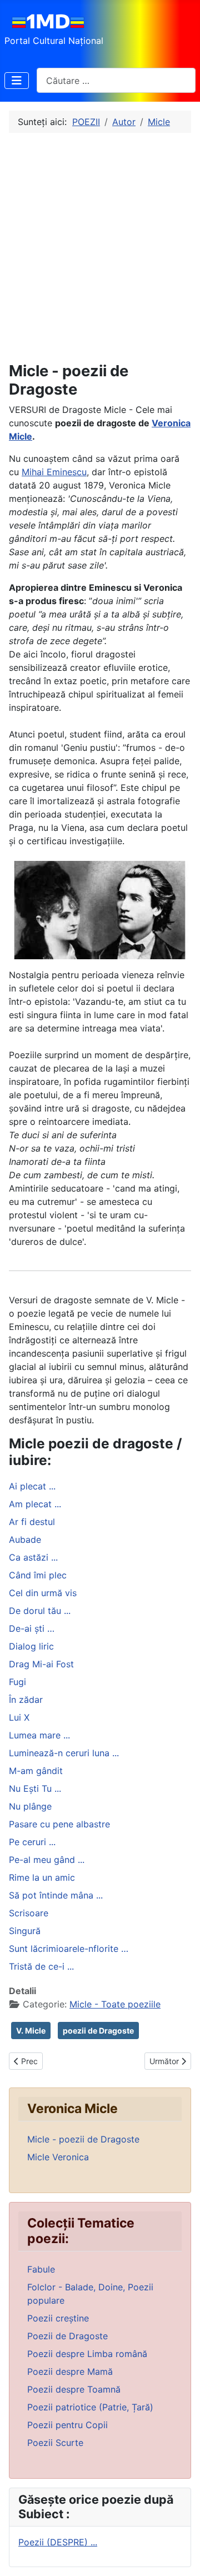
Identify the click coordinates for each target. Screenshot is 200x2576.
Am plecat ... (35, 1504)
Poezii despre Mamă (70, 2371)
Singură (25, 1931)
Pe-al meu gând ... (47, 1860)
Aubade (25, 1539)
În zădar (26, 1700)
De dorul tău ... (40, 1611)
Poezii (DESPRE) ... (58, 2542)
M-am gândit (36, 1771)
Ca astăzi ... (33, 1557)
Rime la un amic (42, 1877)
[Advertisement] (100, 247)
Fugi (17, 1682)
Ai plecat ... (32, 1486)
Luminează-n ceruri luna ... (64, 1753)
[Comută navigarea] (17, 81)
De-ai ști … (32, 1628)
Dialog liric (31, 1646)
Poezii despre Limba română (87, 2354)
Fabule (41, 2269)
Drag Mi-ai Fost (41, 1664)
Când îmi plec (38, 1575)
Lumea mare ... (39, 1735)
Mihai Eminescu (54, 472)
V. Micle (31, 2031)
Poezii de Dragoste (67, 2336)
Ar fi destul (32, 1522)
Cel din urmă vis (43, 1593)
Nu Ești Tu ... (35, 1788)
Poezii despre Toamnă (74, 2389)
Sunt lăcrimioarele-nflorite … (69, 1949)
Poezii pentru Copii (67, 2425)
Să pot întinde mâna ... (56, 1895)
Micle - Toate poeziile (115, 2004)
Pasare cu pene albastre (59, 1824)
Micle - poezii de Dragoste (83, 2139)
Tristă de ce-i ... (41, 1966)
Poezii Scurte (55, 2443)
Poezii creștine (58, 2318)
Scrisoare (29, 1913)
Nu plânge (30, 1806)
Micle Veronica (58, 2157)
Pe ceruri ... (32, 1842)
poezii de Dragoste (98, 2031)
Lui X (19, 1717)
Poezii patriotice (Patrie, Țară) (90, 2407)
